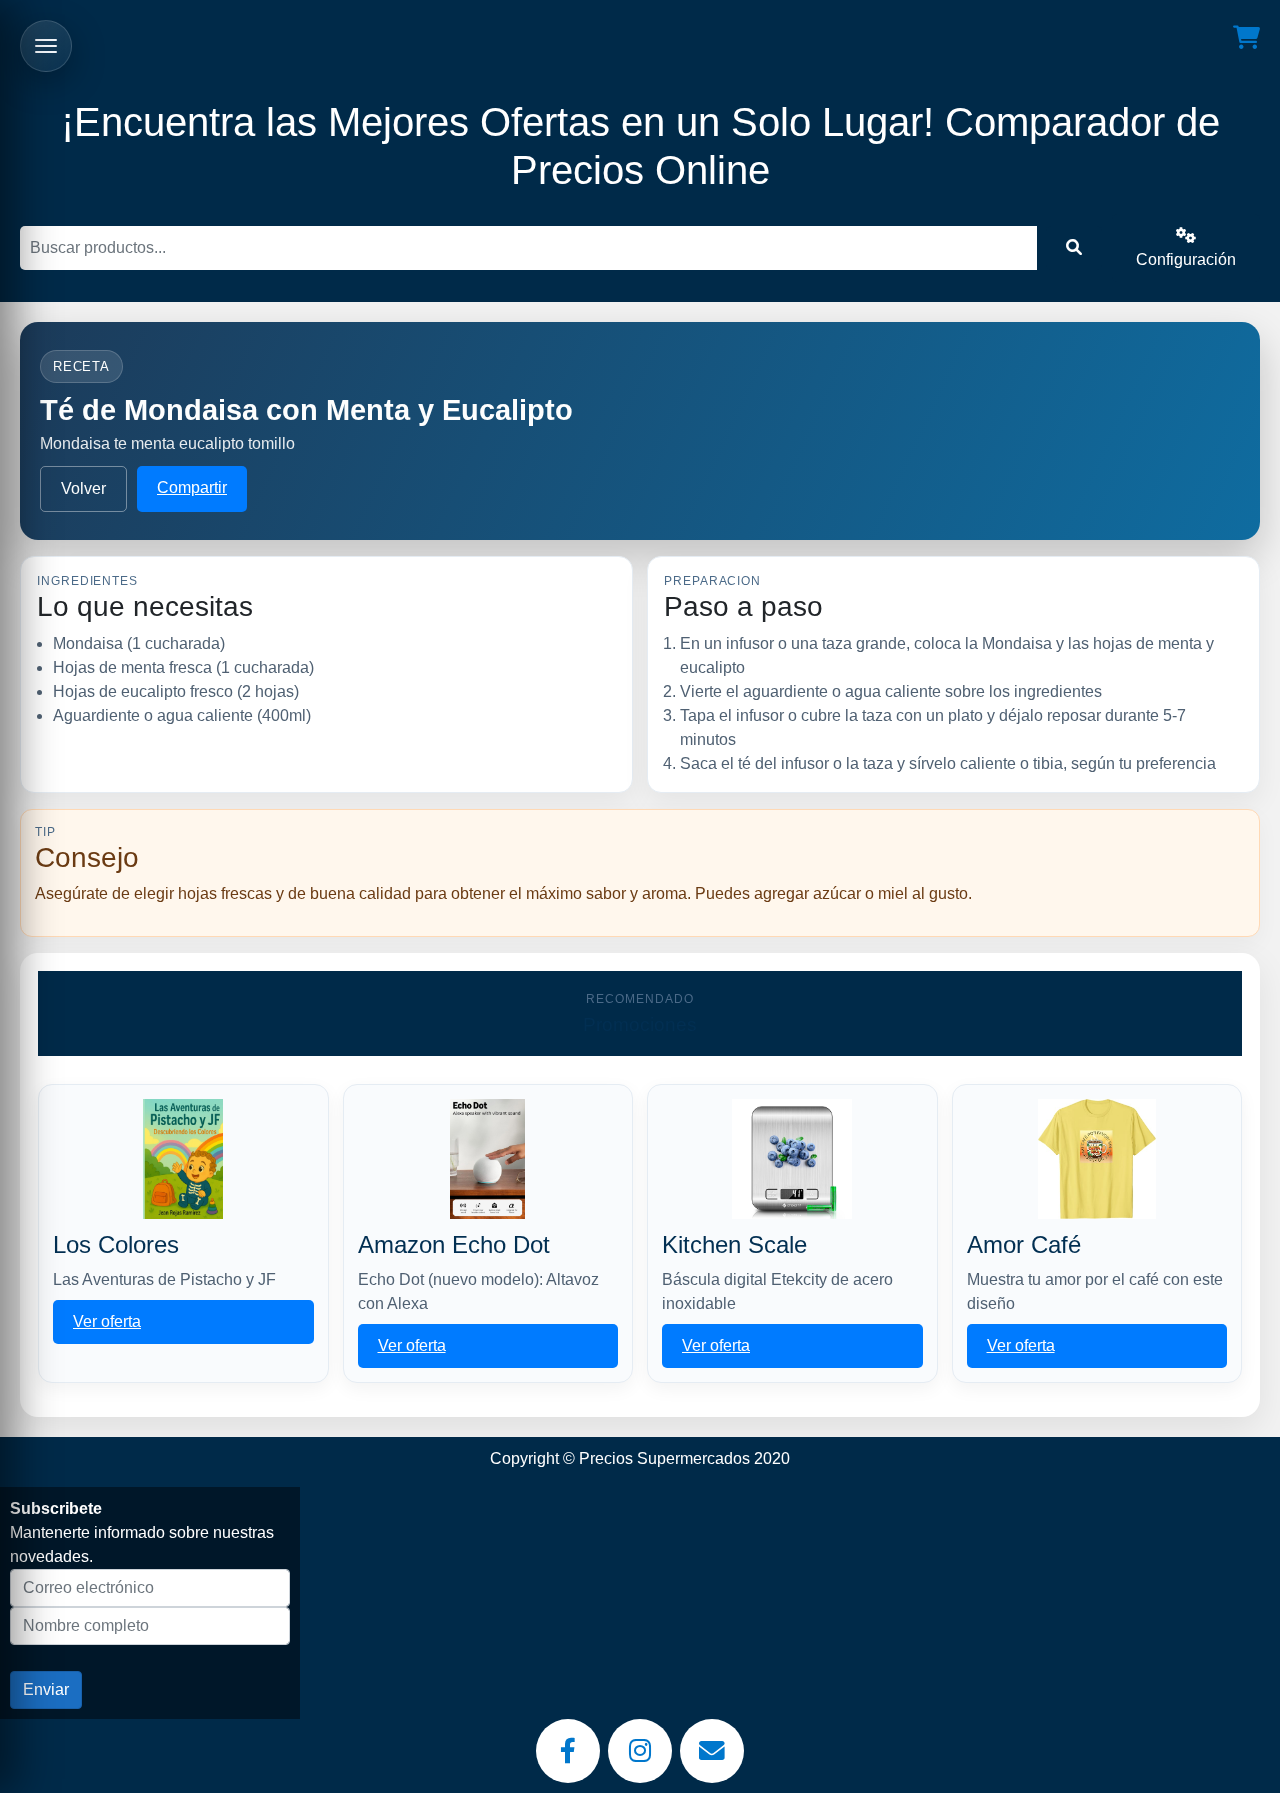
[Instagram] (640, 1751)
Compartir (192, 487)
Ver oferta (107, 1321)
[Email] (712, 1751)
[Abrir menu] (46, 46)
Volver (83, 488)
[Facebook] (568, 1751)
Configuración (1186, 259)
